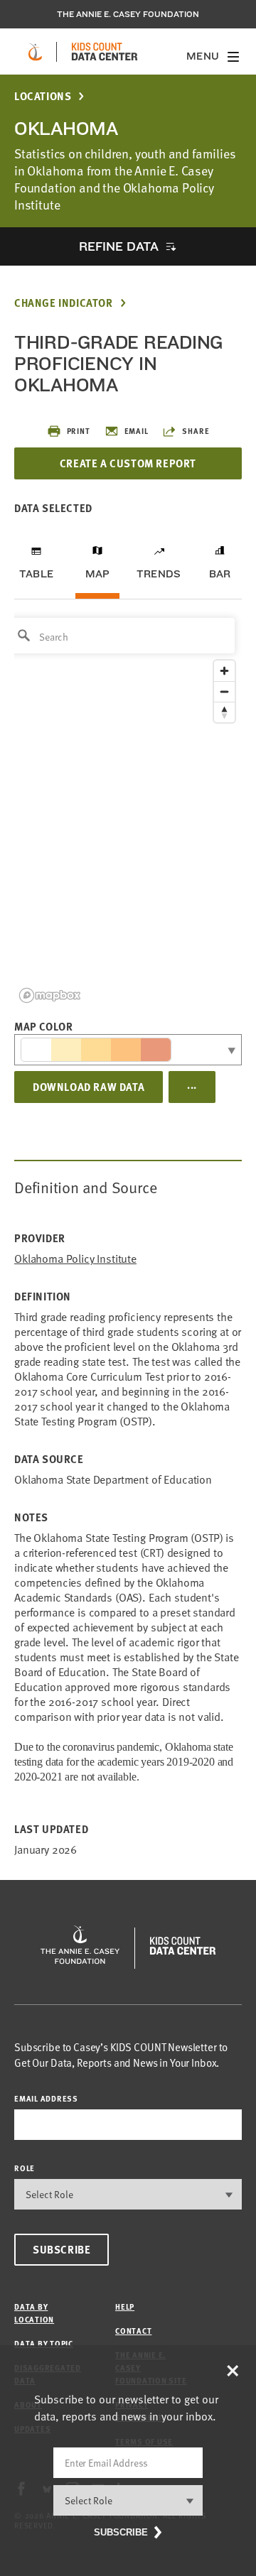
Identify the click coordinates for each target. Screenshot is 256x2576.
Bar (220, 574)
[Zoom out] (224, 691)
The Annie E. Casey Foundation (128, 14)
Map (98, 574)
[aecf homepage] (35, 52)
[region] (128, 809)
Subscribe (62, 2249)
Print (79, 431)
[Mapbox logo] (50, 995)
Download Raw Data (89, 1087)
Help (125, 2306)
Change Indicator (64, 303)
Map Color (43, 1026)
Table (36, 574)
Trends (159, 574)
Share (196, 431)
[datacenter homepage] (105, 52)
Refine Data (119, 246)
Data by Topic (44, 2343)
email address (46, 2098)
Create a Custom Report (128, 463)
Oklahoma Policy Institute (75, 1259)
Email (137, 431)
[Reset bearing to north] (224, 712)
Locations (43, 96)
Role (25, 2168)
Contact (133, 2331)
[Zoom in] (224, 671)
